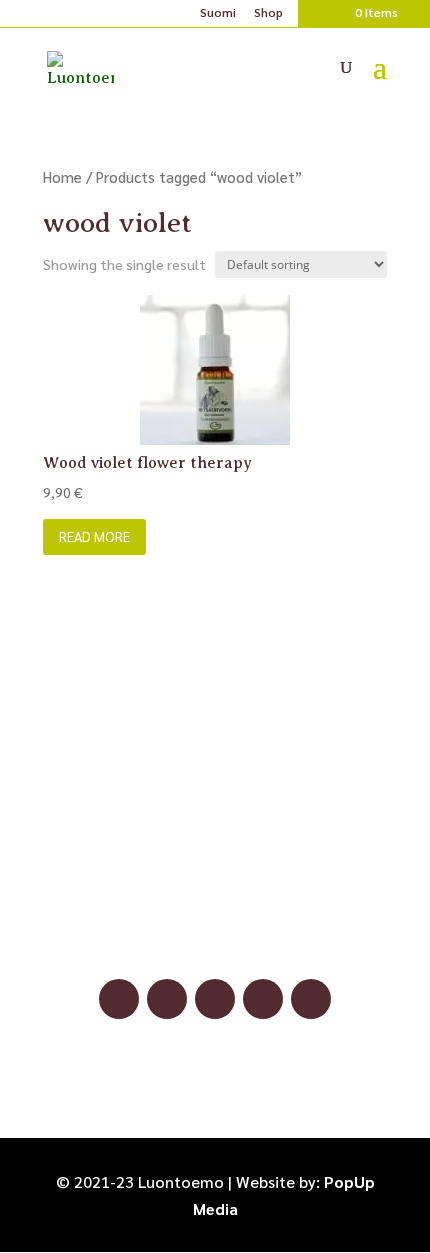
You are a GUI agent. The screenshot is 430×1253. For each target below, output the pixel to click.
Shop (268, 13)
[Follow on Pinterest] (215, 999)
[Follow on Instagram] (167, 999)
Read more (94, 536)
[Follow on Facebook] (119, 999)
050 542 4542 (215, 907)
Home (62, 176)
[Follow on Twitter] (311, 999)
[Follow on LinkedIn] (263, 999)
